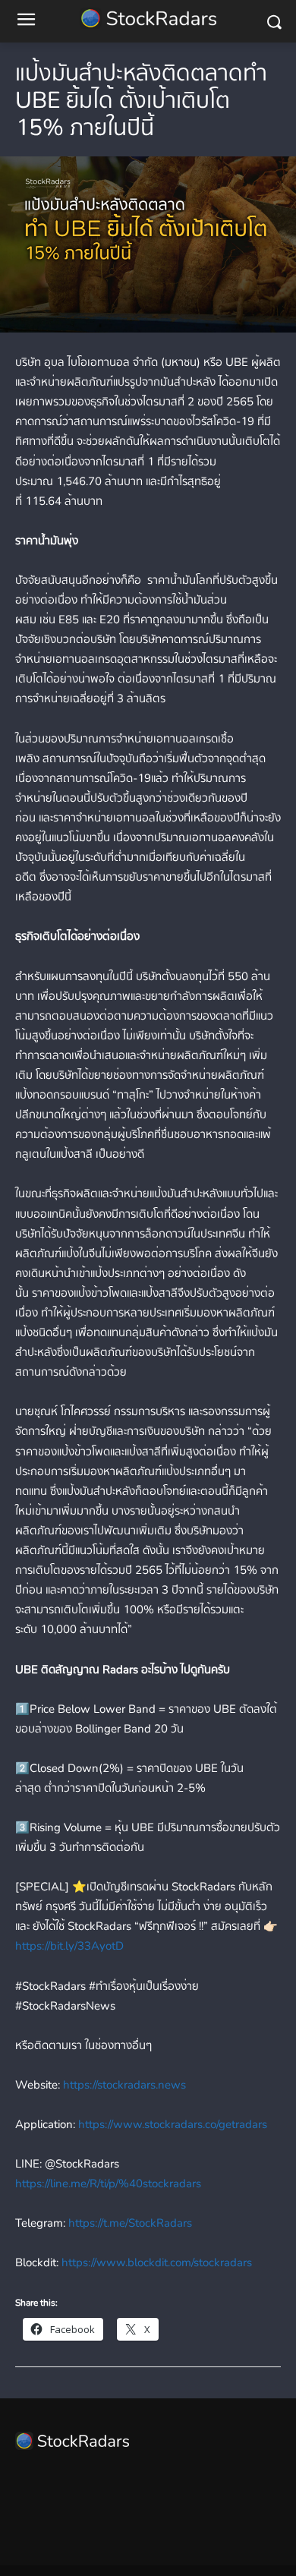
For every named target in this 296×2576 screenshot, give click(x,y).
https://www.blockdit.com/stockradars (155, 2262)
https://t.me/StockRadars (129, 2223)
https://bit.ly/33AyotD (69, 1946)
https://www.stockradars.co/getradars (171, 2124)
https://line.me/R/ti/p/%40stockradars (108, 2183)
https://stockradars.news (123, 2085)
